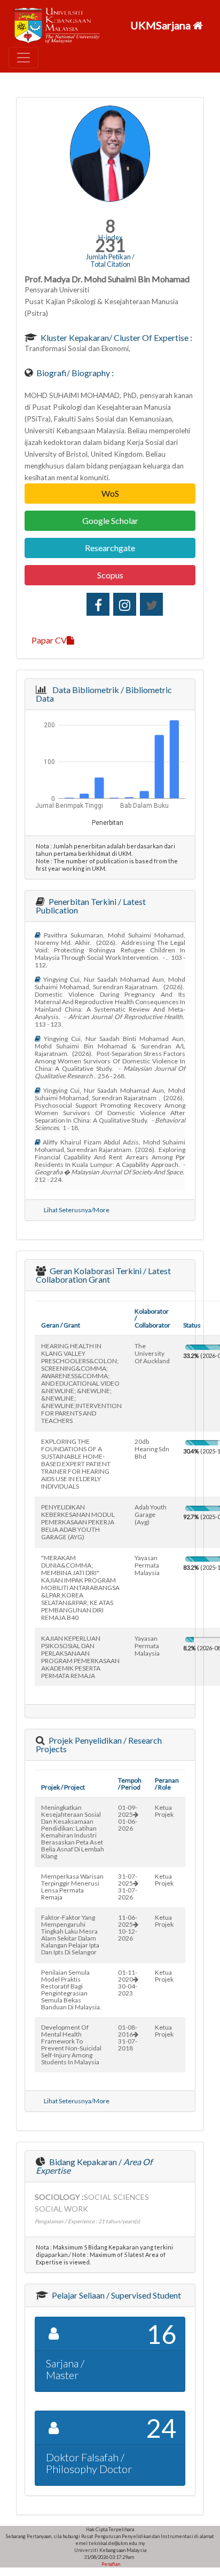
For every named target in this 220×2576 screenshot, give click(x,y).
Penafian (110, 2564)
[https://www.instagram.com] (125, 604)
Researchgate (110, 548)
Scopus (110, 575)
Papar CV (49, 640)
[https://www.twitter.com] (151, 604)
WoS (110, 493)
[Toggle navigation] (23, 58)
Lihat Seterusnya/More (77, 1210)
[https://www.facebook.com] (98, 604)
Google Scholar (110, 520)
